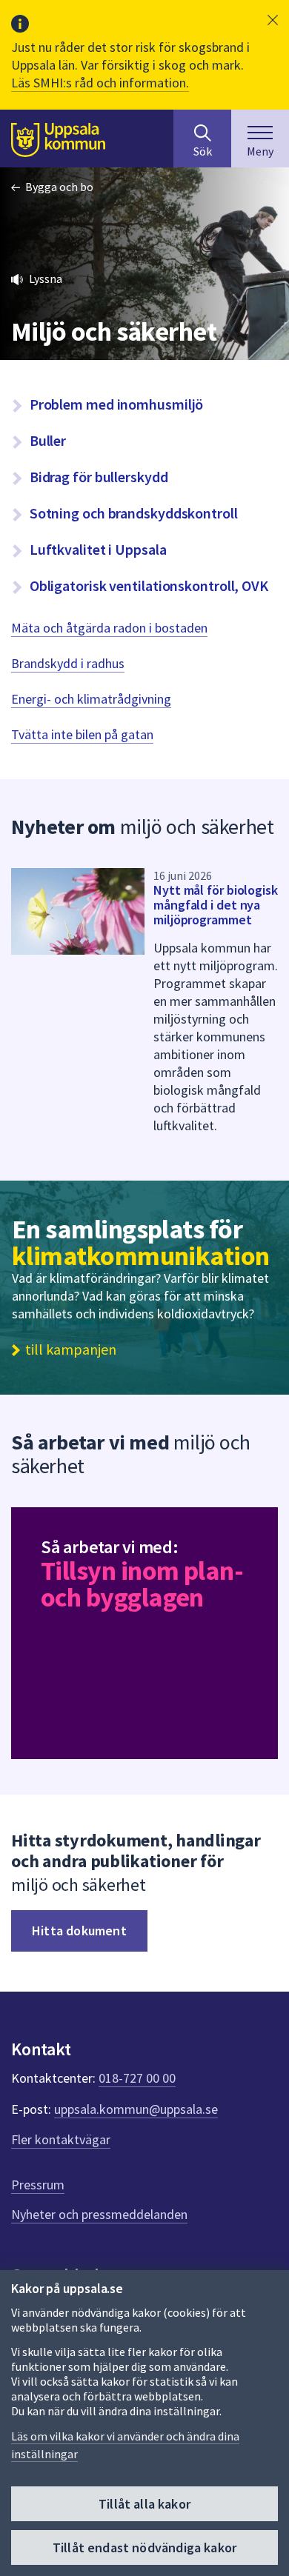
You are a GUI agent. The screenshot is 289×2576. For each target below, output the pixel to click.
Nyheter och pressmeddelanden (99, 2214)
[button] (273, 20)
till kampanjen (71, 1349)
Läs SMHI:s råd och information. (100, 83)
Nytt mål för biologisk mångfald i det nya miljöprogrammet (216, 905)
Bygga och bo (59, 187)
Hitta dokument (79, 1931)
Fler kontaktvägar (61, 2139)
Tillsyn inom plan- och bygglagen (142, 1584)
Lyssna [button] (46, 278)
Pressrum (38, 2185)
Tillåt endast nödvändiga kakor (144, 2547)
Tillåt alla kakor (144, 2504)
